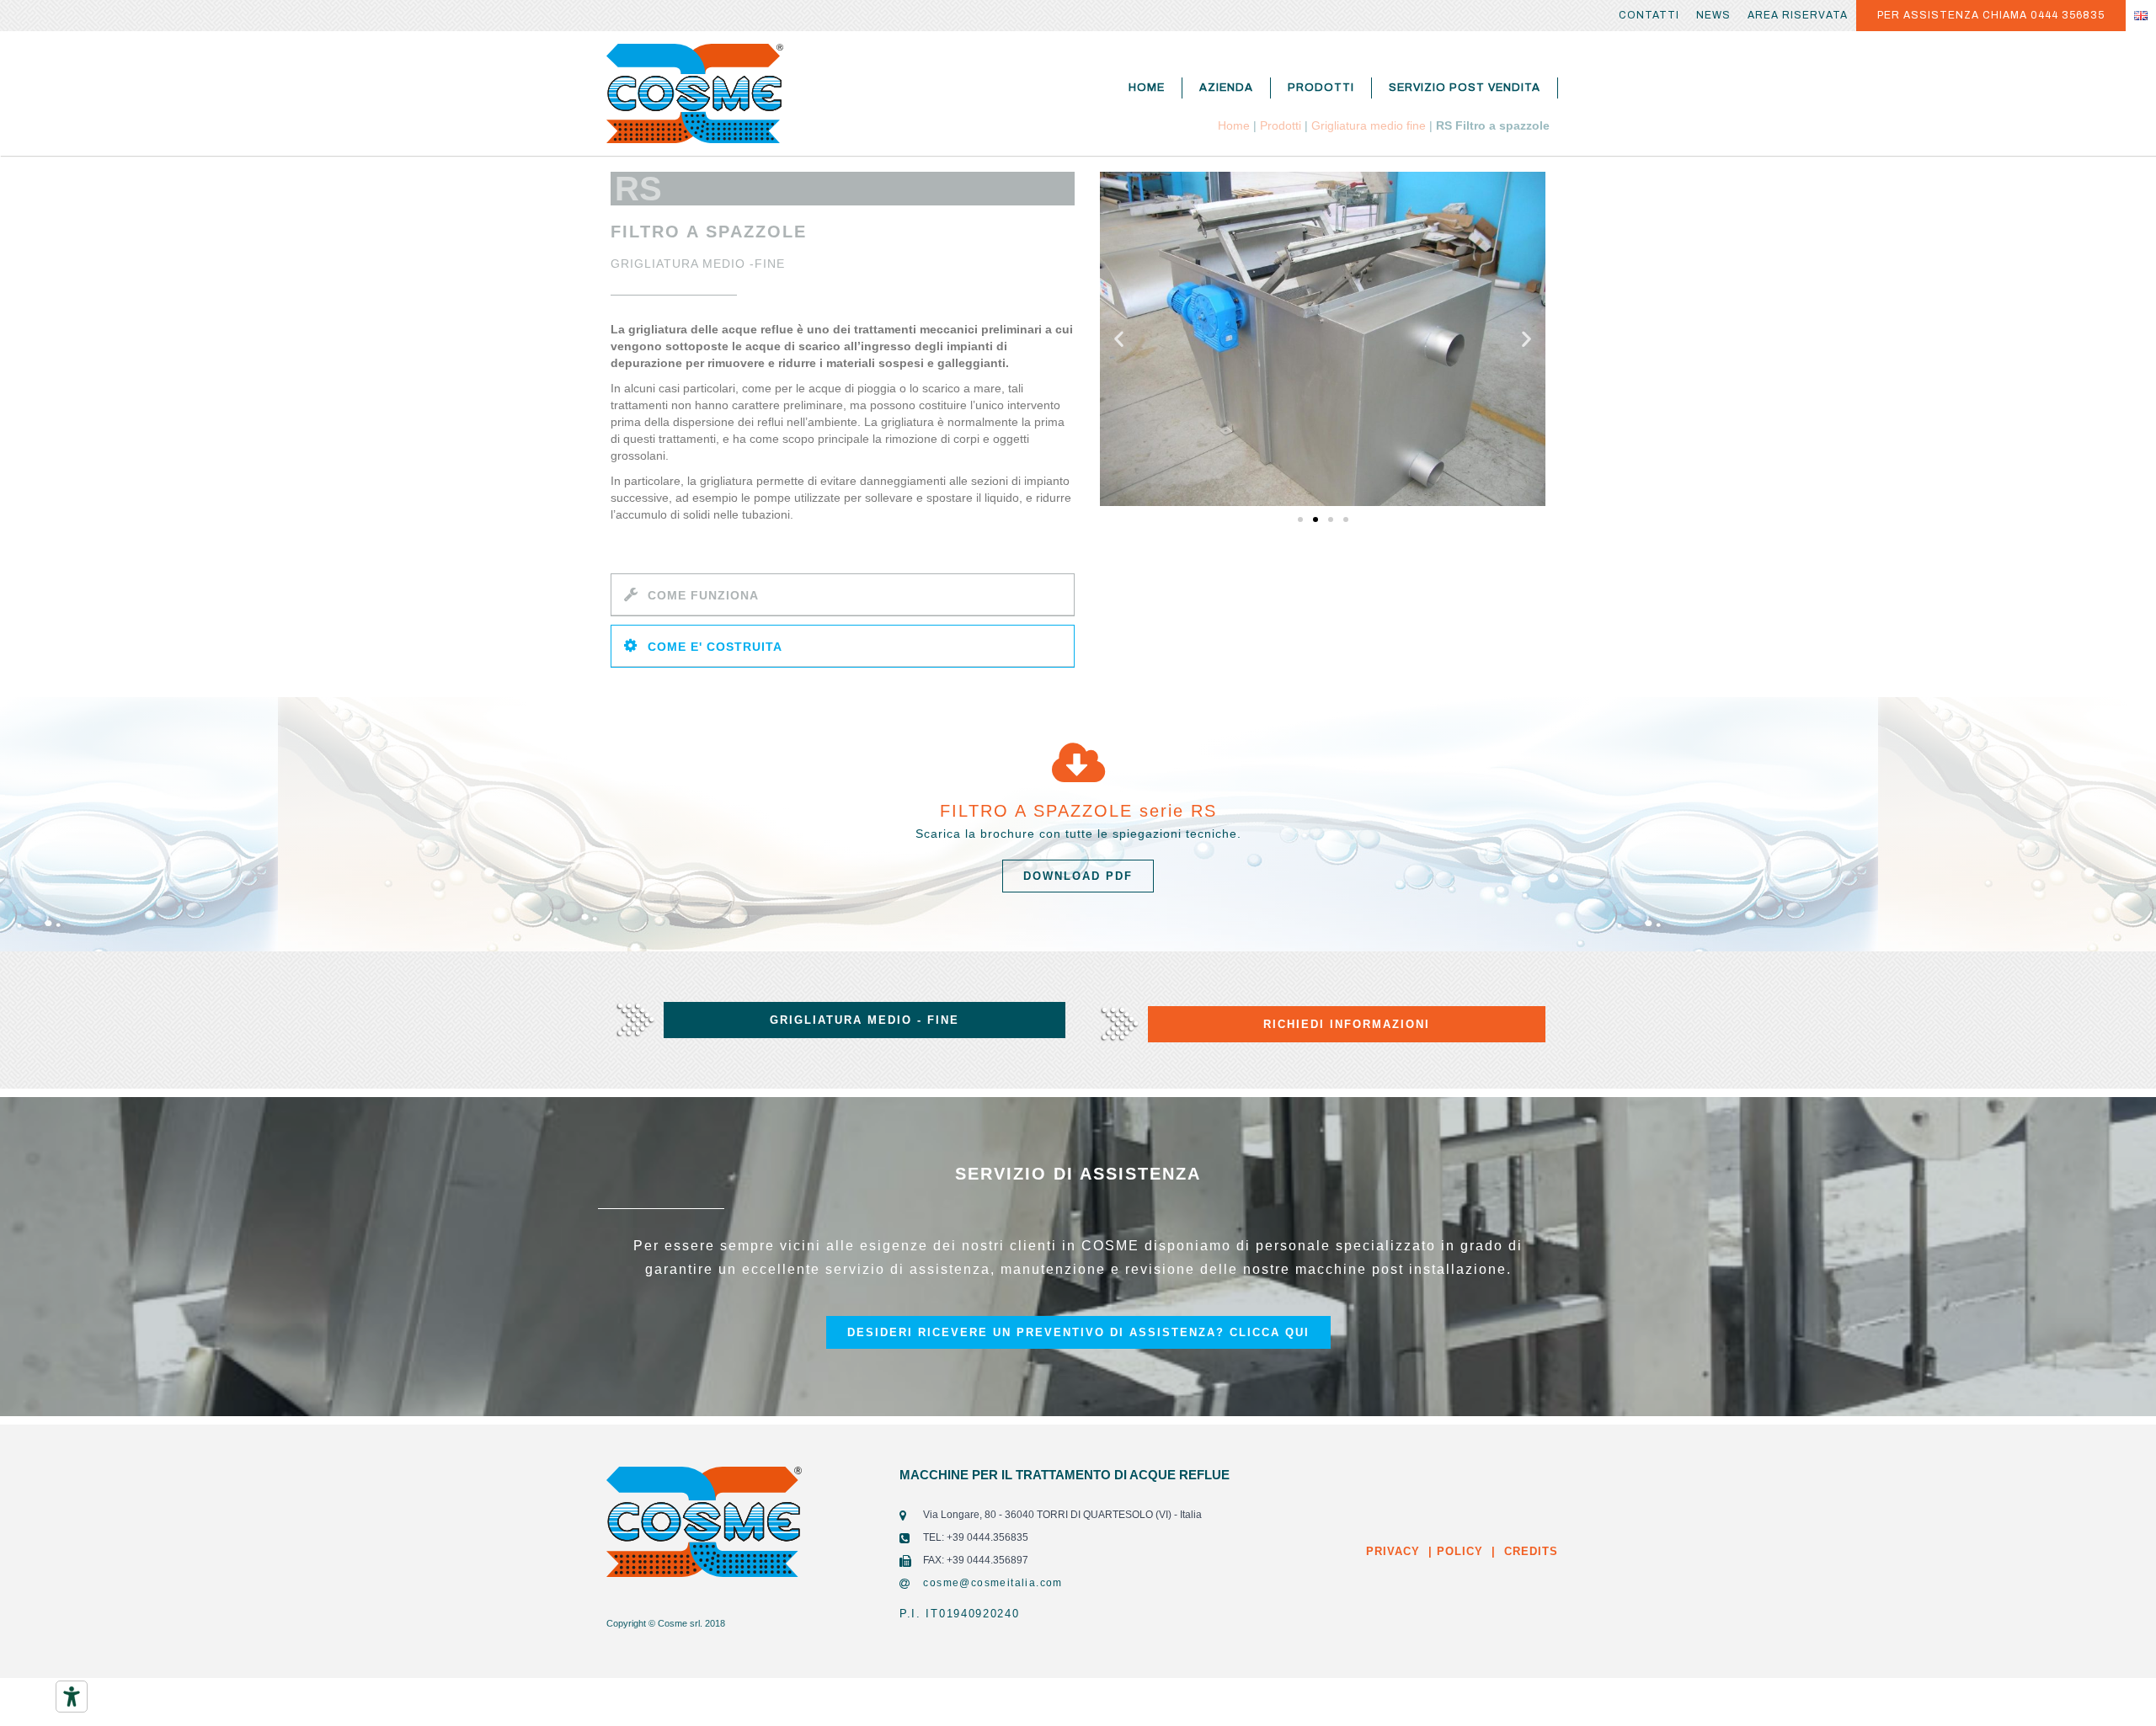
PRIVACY (1393, 1551)
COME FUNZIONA (703, 595)
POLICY (1458, 1551)
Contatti (1649, 15)
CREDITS (1529, 1551)
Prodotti (1321, 88)
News (1713, 15)
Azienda (1226, 88)
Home (1147, 88)
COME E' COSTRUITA (715, 647)
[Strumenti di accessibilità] (72, 1697)
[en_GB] (2141, 16)
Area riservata (1798, 15)
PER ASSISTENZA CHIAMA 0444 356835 (1991, 15)
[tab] (843, 595)
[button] (1300, 519)
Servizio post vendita (1465, 88)
